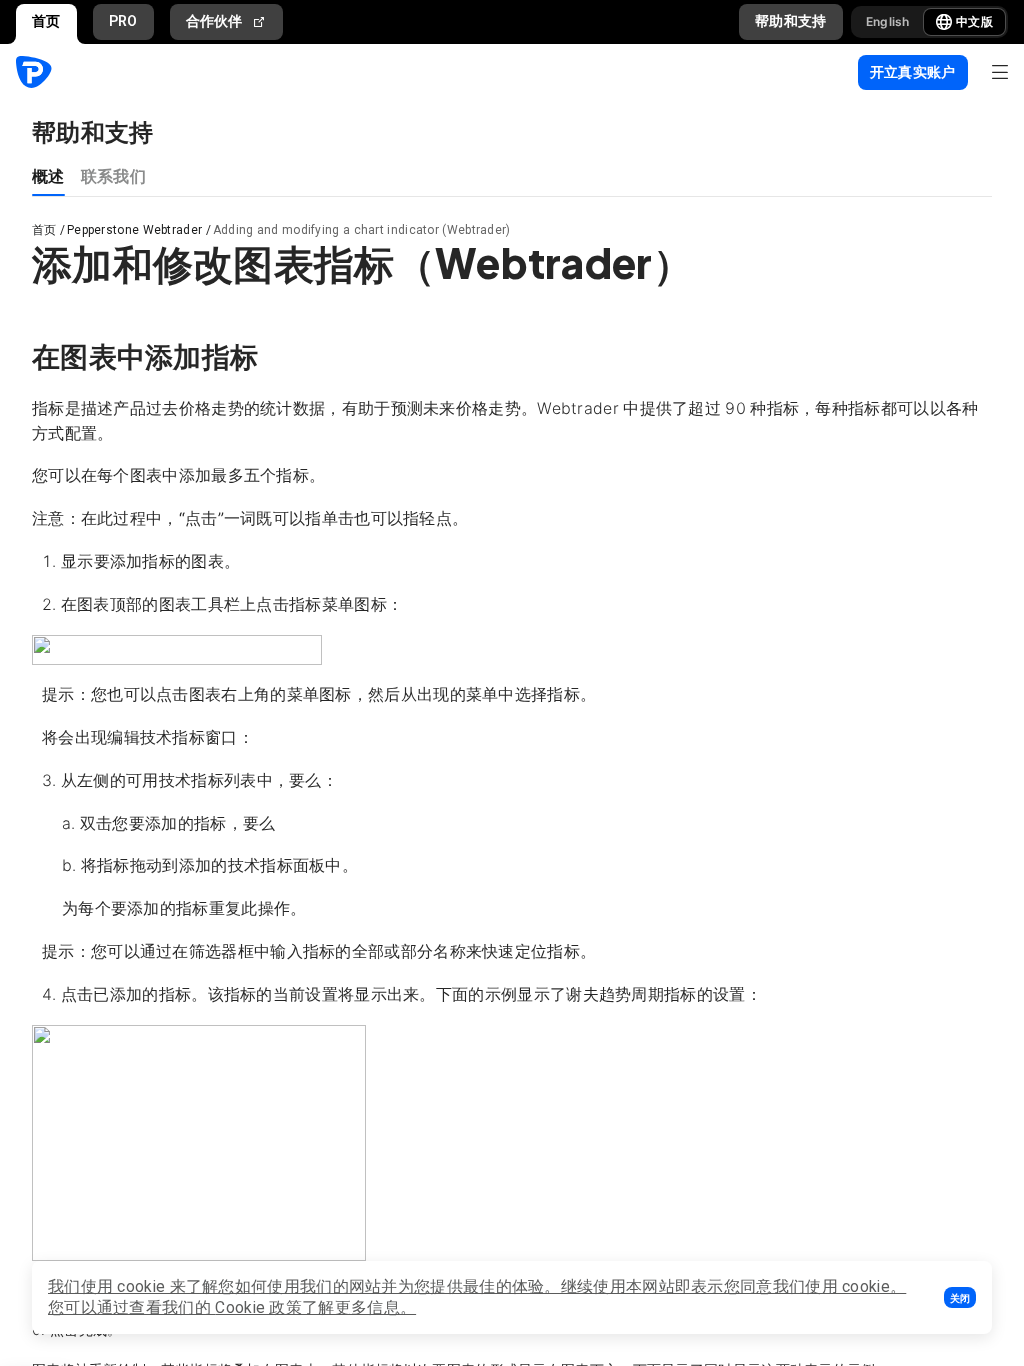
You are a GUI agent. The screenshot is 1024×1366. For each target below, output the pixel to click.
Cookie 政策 (258, 1307)
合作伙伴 (214, 21)
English (888, 21)
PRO (123, 21)
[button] (960, 1297)
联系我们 (113, 175)
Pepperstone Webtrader (134, 230)
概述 (48, 175)
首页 (46, 21)
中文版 (974, 21)
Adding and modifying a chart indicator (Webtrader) (362, 230)
